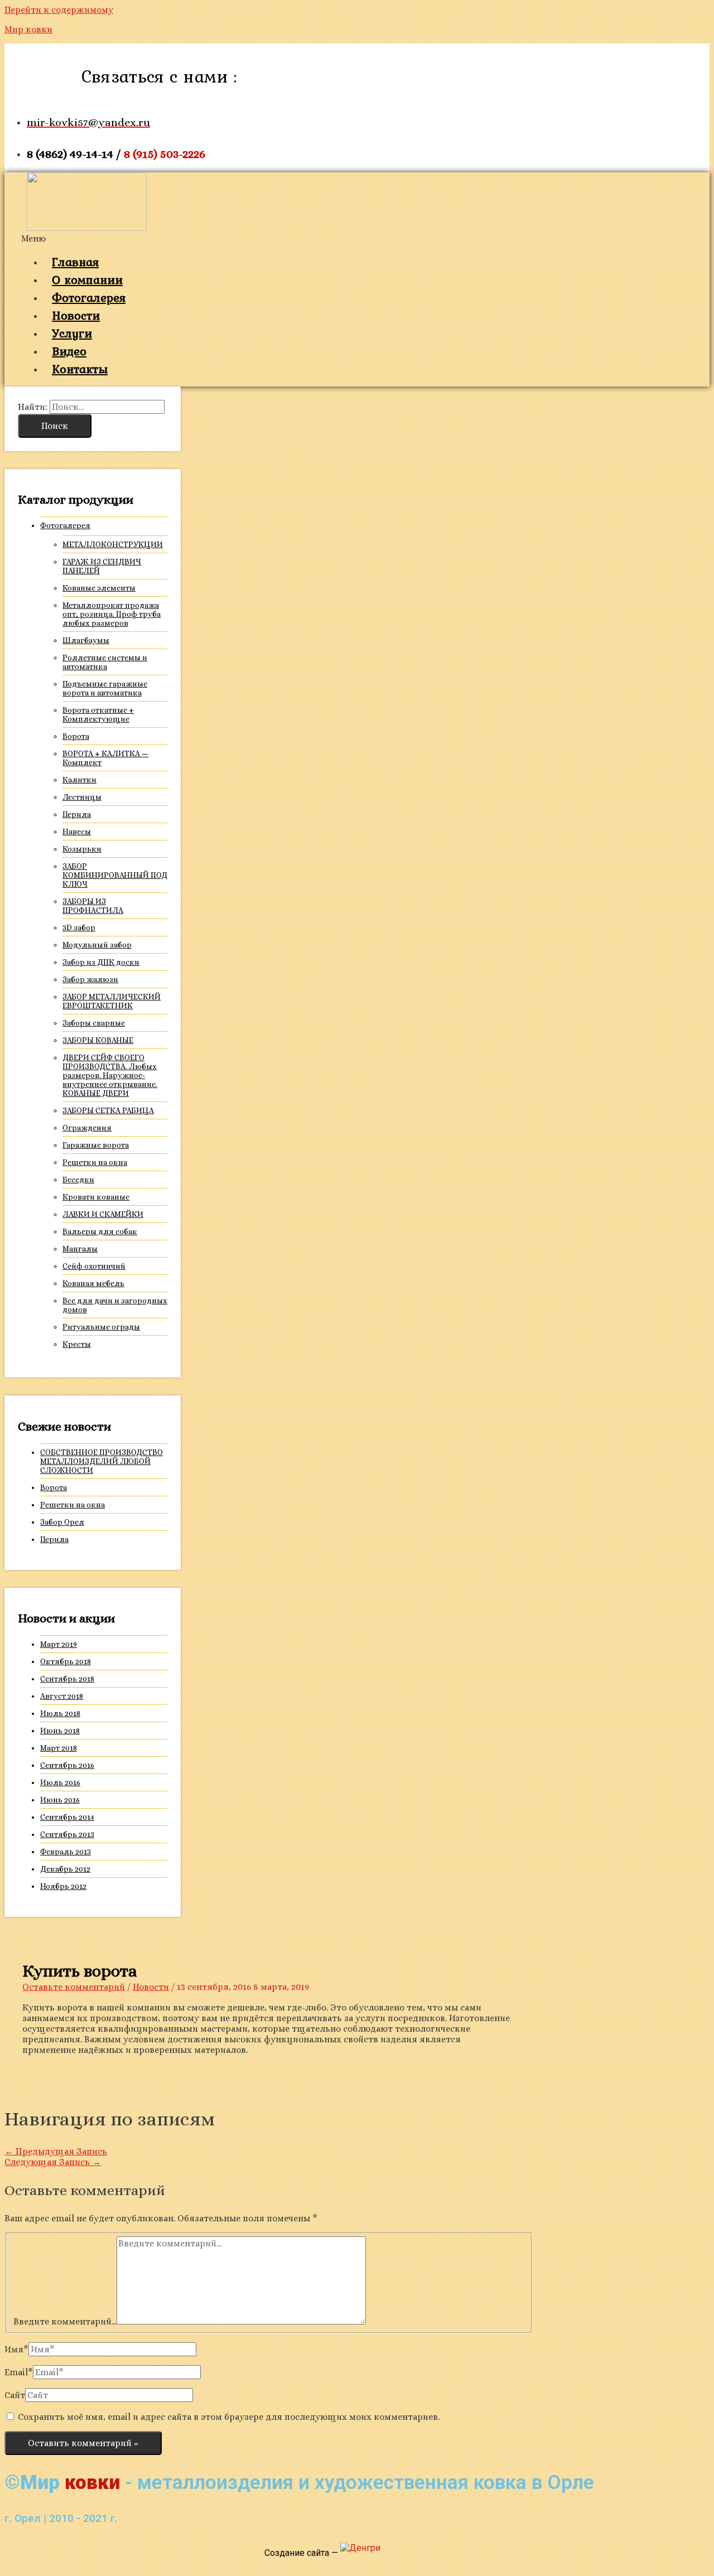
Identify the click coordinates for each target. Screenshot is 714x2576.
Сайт (15, 2395)
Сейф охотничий (94, 1266)
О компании (87, 279)
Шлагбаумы (86, 640)
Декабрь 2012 (65, 1869)
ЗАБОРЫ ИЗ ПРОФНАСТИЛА (93, 906)
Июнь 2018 (60, 1731)
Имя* (16, 2349)
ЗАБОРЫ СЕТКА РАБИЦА (108, 1110)
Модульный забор (97, 945)
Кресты (77, 1344)
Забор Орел (62, 1522)
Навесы (77, 832)
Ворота (76, 736)
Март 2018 (59, 1748)
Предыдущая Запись (56, 2151)
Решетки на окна (95, 1162)
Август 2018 (62, 1696)
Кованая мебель (93, 1283)
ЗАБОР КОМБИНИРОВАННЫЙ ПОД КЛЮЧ (115, 875)
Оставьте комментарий (74, 1987)
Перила (77, 814)
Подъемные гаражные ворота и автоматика (105, 688)
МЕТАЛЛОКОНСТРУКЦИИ (113, 544)
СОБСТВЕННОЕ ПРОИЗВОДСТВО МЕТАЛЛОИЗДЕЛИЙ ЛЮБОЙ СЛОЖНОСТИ (102, 1461)
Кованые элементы (99, 588)
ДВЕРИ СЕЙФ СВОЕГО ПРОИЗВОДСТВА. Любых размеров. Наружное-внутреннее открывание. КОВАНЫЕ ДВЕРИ (110, 1075)
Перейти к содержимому (59, 10)
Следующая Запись (53, 2162)
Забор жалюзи (90, 979)
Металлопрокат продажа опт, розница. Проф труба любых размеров (112, 614)
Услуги (72, 333)
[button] (307, 238)
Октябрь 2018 (66, 1661)
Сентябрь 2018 (67, 1679)
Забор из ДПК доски (101, 962)
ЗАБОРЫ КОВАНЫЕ (98, 1040)
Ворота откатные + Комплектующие (98, 714)
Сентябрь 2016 (67, 1765)
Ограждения (87, 1128)
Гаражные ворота (96, 1145)
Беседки (78, 1180)
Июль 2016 (60, 1782)
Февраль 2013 (66, 1852)
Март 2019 (59, 1644)
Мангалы (80, 1249)
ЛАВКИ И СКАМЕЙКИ (103, 1214)
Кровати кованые (96, 1197)
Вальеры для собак (100, 1231)
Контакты (80, 369)
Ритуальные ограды (101, 1327)
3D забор (79, 927)
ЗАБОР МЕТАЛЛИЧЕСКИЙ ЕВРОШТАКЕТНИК (112, 1001)
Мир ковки (28, 29)
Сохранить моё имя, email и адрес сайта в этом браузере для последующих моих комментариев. (229, 2417)
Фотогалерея (89, 297)
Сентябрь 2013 (67, 1834)
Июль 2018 (60, 1713)
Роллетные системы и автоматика (105, 662)
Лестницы (82, 797)
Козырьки (82, 849)
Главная (75, 262)
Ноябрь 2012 (63, 1886)
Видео (69, 351)
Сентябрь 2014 (67, 1817)
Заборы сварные (94, 1023)
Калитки (79, 780)
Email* (19, 2372)
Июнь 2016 (60, 1800)
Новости (76, 315)
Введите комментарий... (65, 2321)
